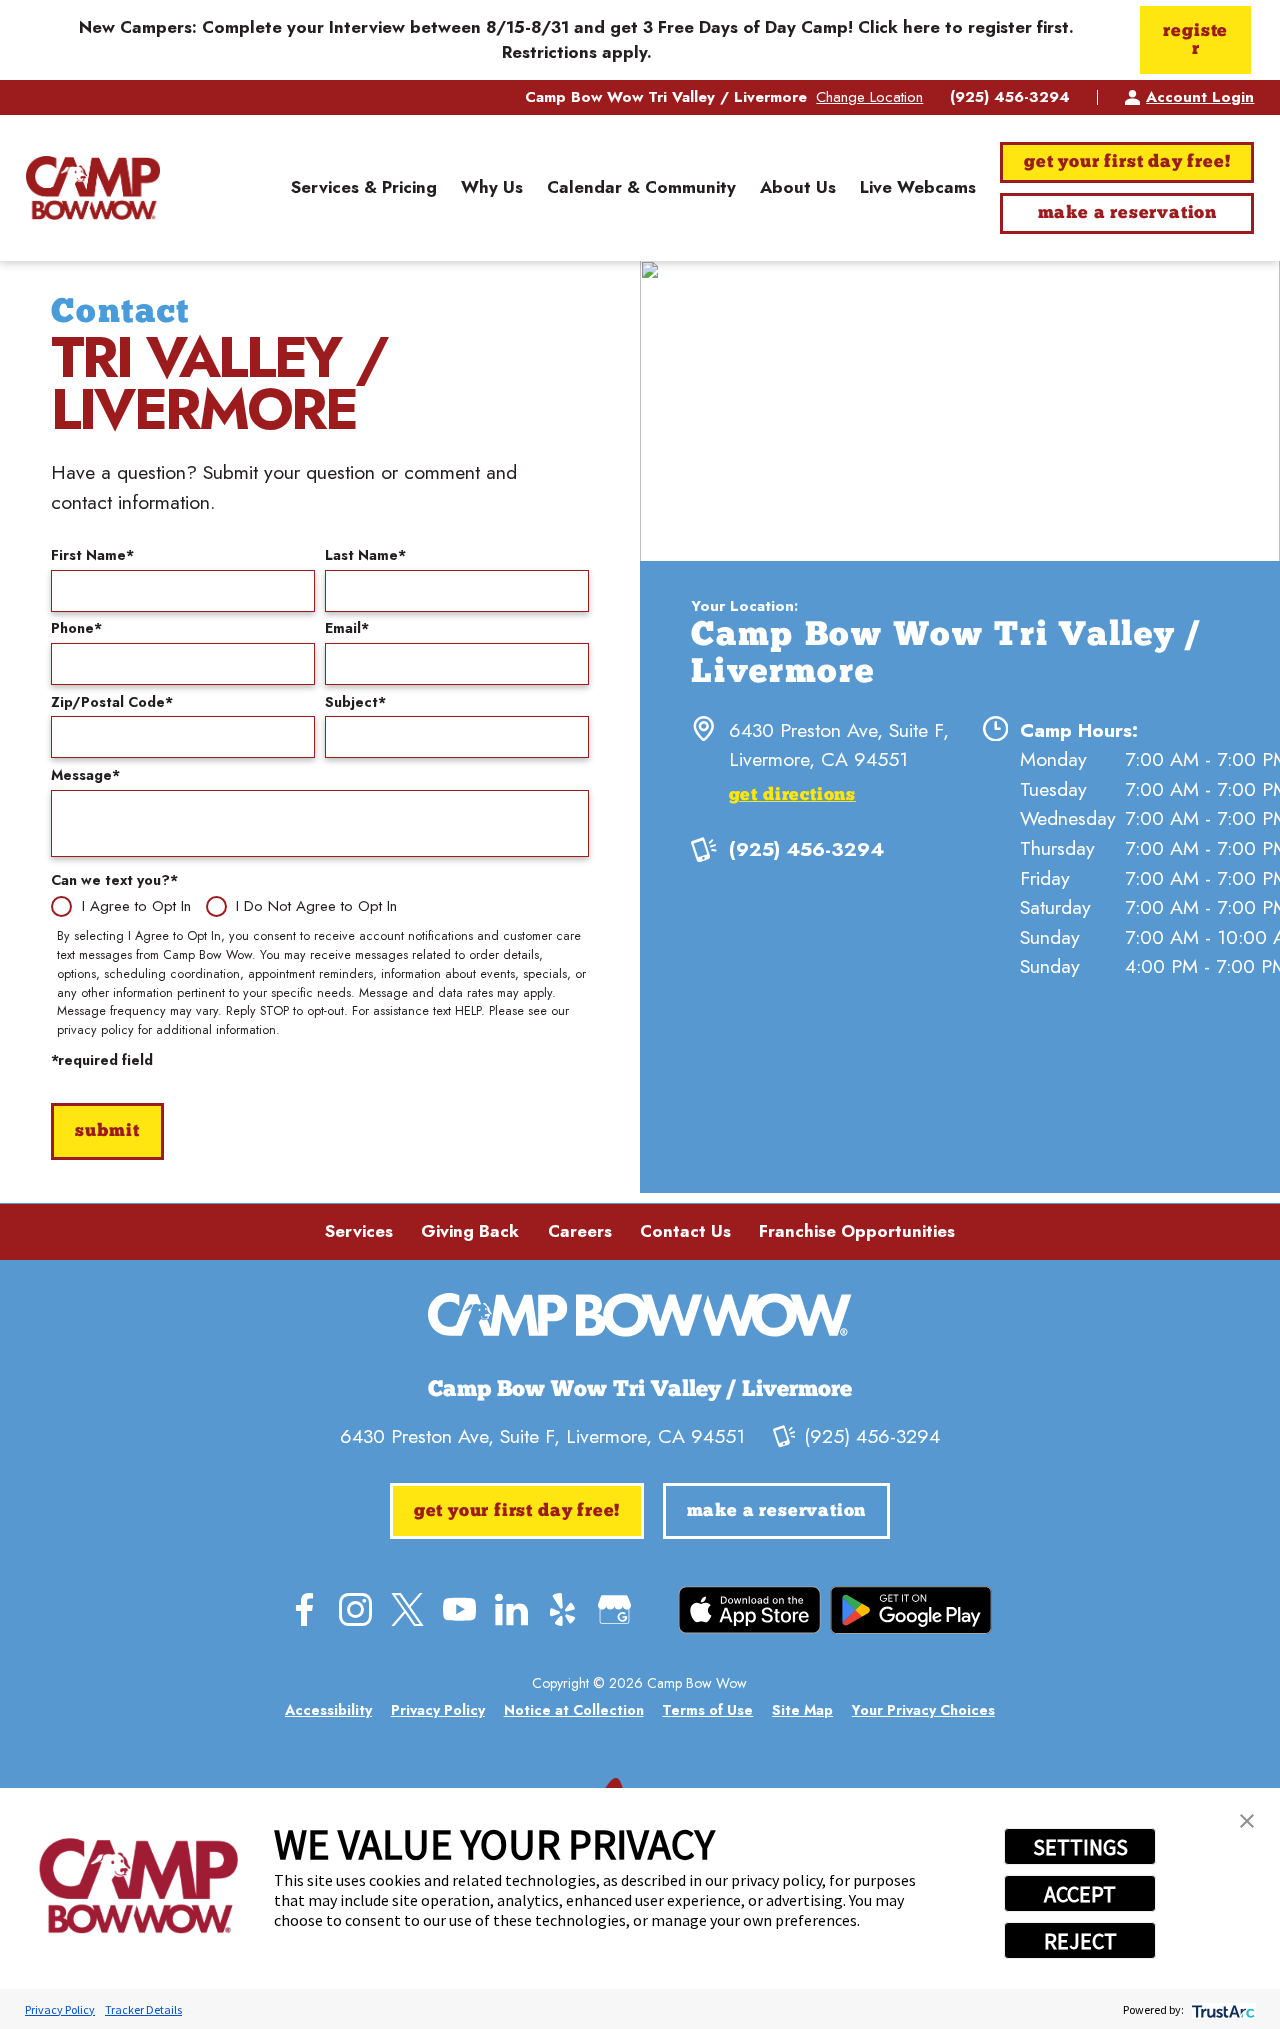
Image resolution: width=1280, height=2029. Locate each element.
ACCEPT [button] (1080, 1894)
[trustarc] (1221, 2009)
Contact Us (685, 1231)
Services (359, 1231)
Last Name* (365, 555)
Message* (85, 775)
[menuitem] (364, 188)
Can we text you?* (114, 880)
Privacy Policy (60, 2009)
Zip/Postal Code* (112, 702)
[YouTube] (459, 1609)
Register (1195, 40)
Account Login (1200, 97)
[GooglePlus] (614, 1609)
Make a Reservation (1128, 213)
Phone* (76, 628)
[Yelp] (562, 1609)
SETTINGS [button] (1080, 1847)
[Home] (93, 188)
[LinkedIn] (511, 1609)
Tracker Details (143, 2009)
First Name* (92, 555)
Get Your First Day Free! (1127, 162)
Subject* (355, 702)
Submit (107, 1131)
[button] (1247, 1821)
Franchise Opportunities (857, 1231)
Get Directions (792, 795)
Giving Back (470, 1231)
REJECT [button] (1080, 1941)
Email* (347, 628)
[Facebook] (304, 1609)
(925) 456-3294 (1010, 97)
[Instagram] (355, 1609)
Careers (580, 1231)
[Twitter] (407, 1609)
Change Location (869, 97)
